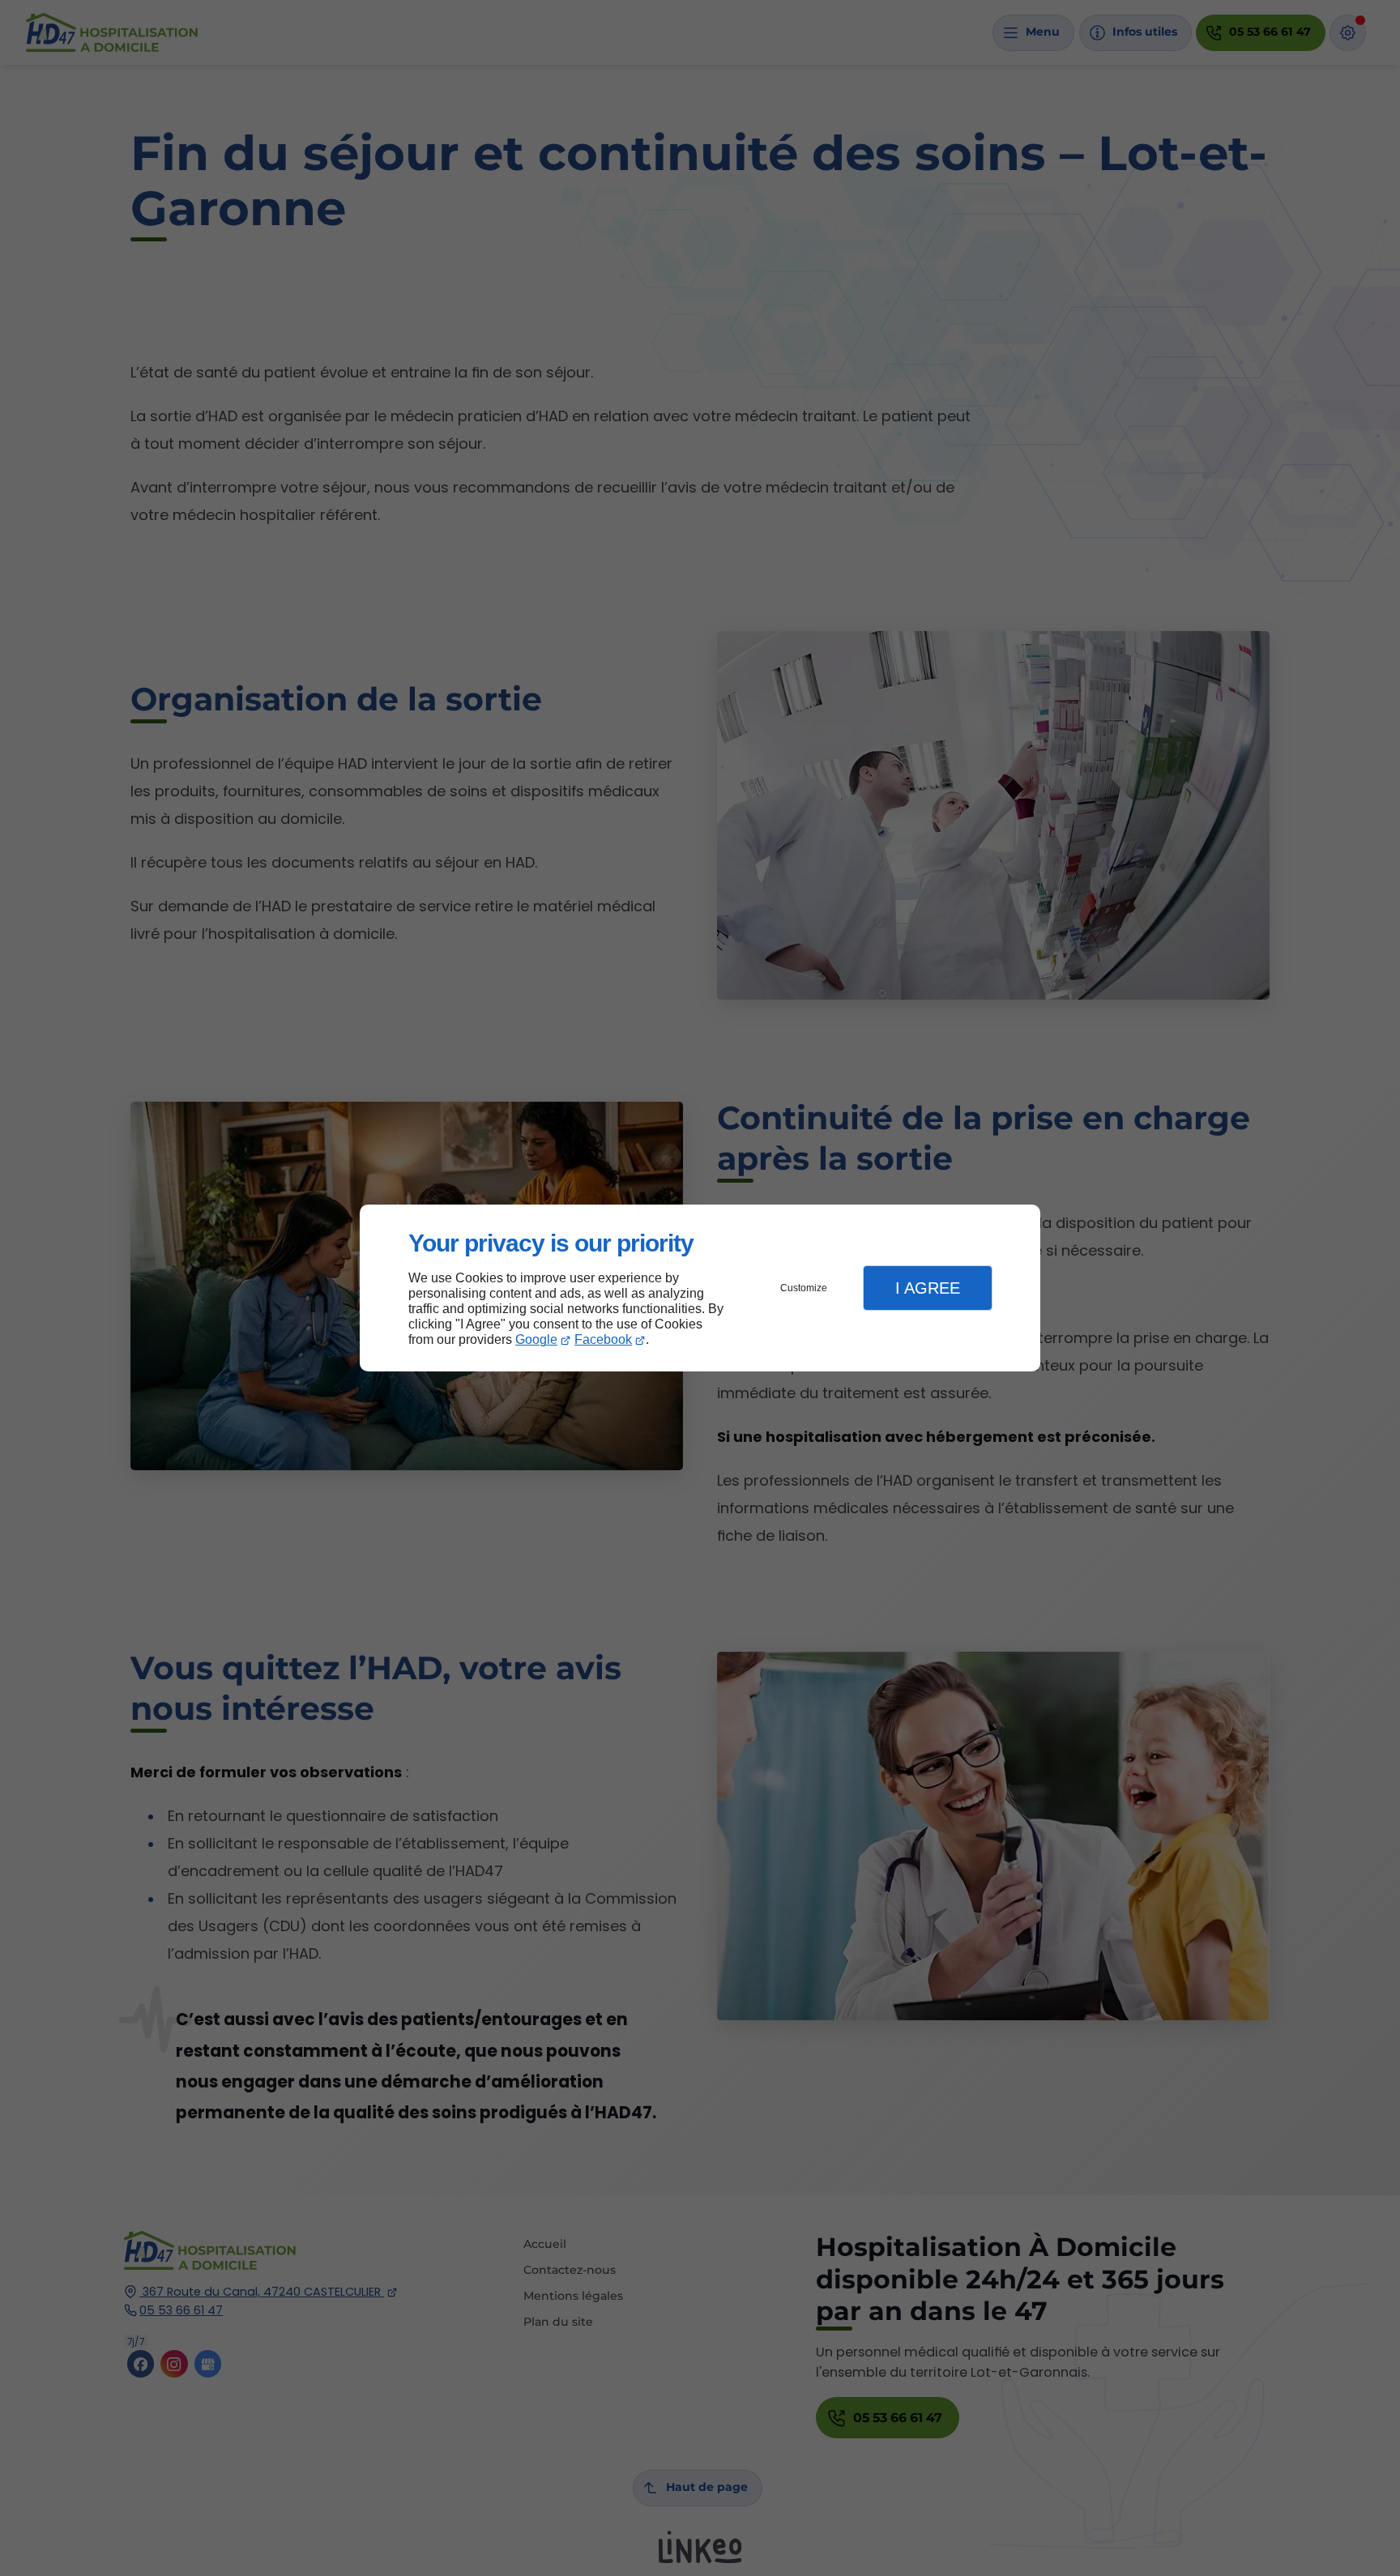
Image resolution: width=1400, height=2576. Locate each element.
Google (536, 1339)
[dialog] (700, 1288)
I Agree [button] (928, 1288)
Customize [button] (804, 1288)
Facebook (603, 1339)
